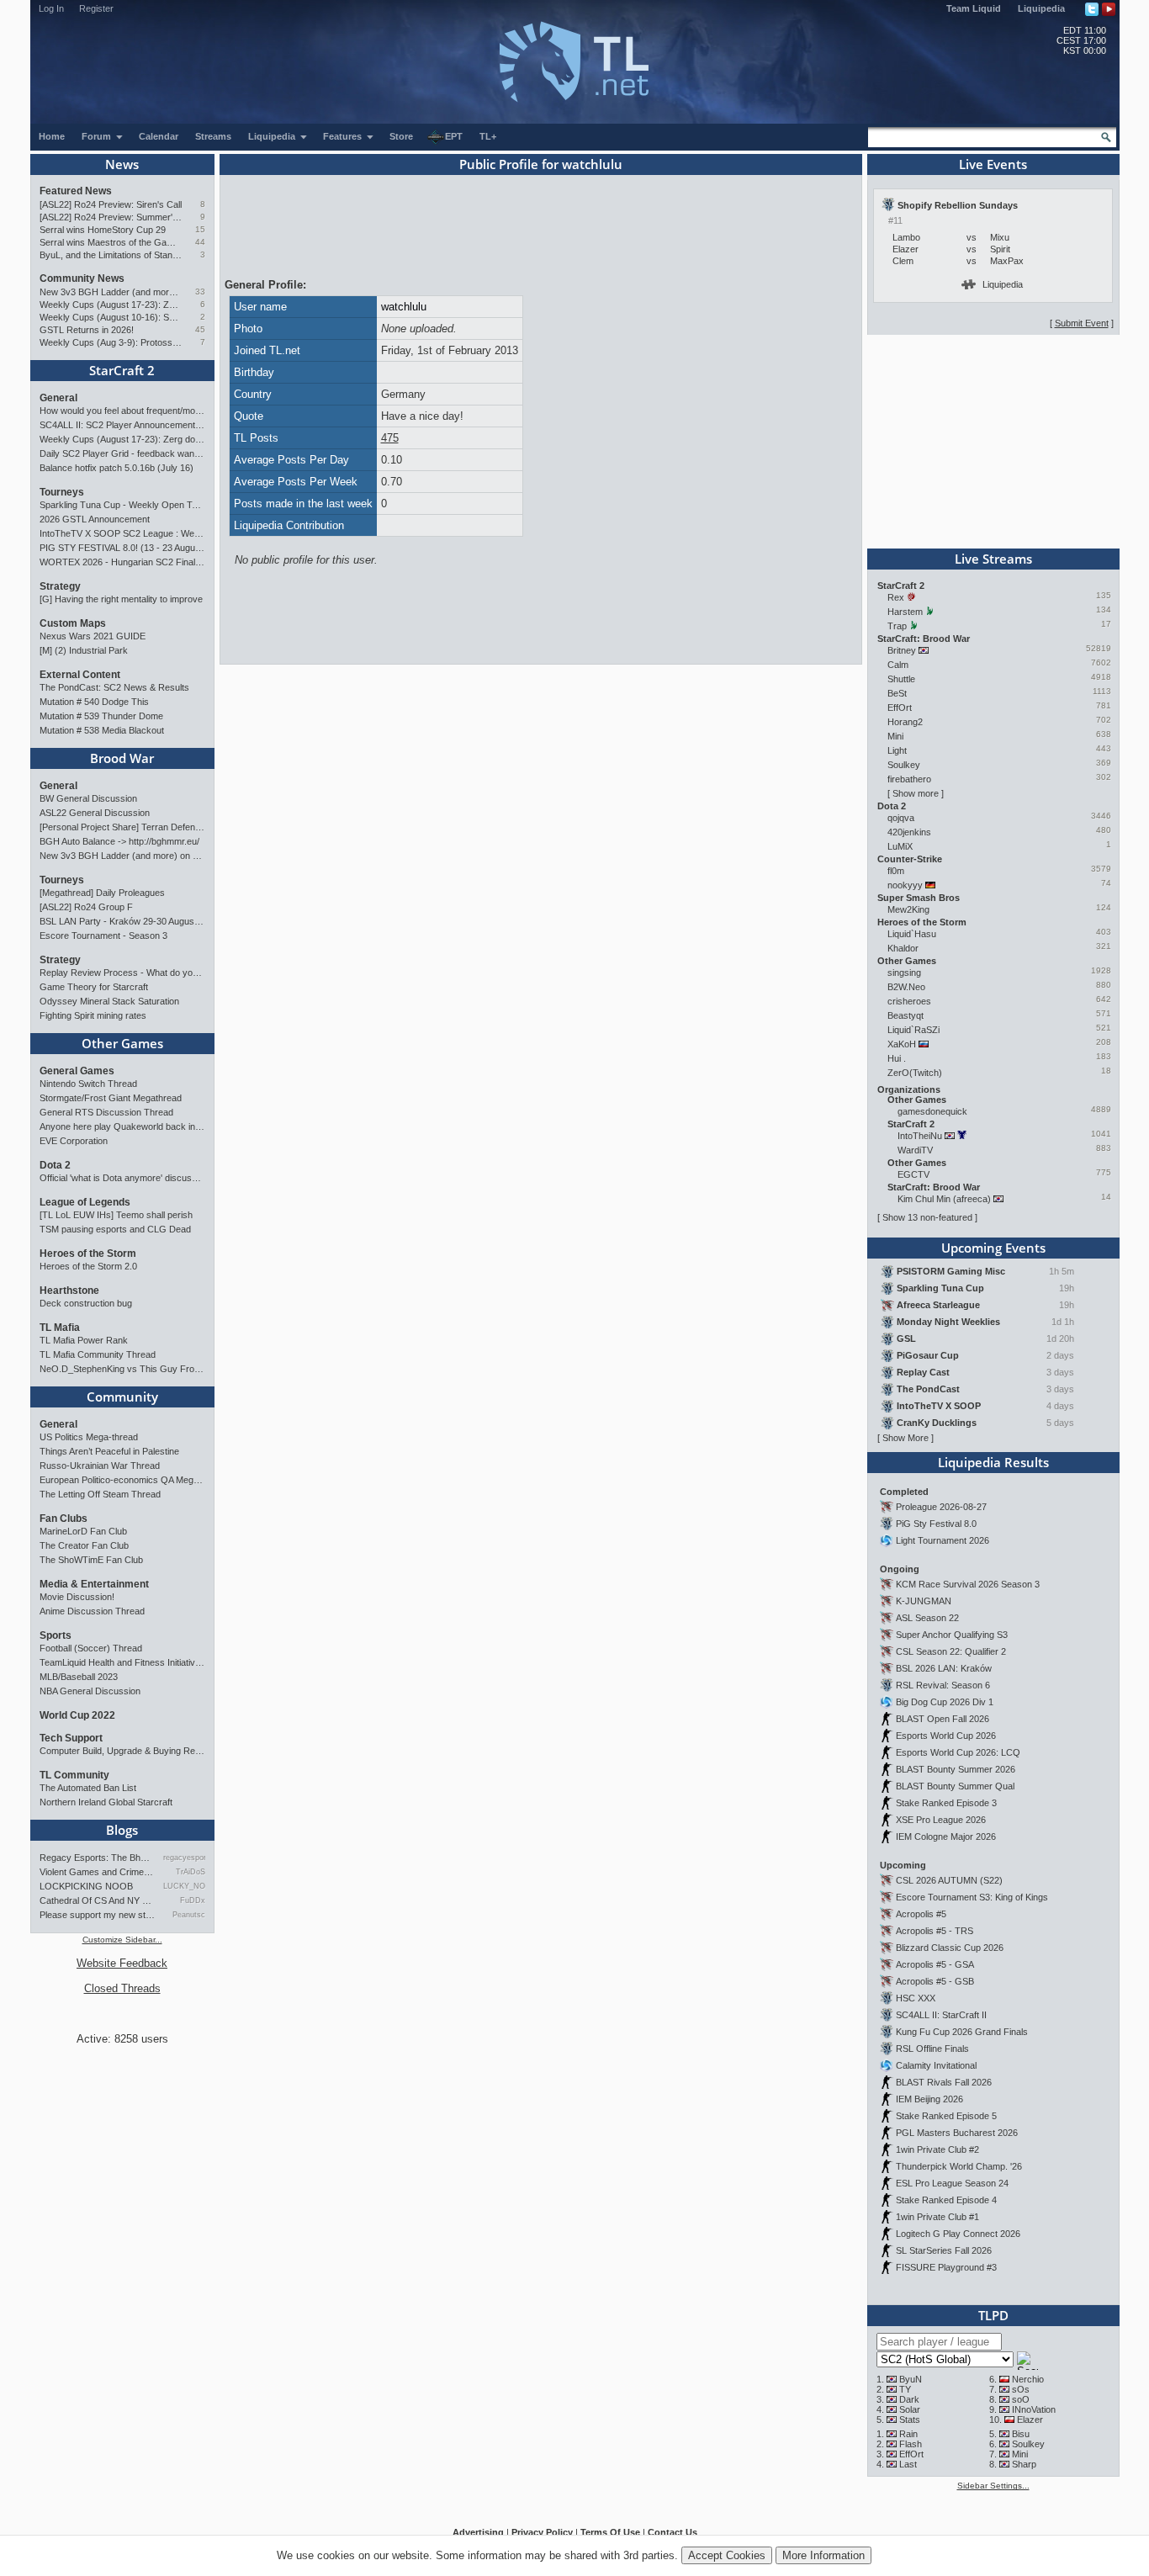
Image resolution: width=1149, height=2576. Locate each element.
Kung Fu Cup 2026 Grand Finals (962, 2032)
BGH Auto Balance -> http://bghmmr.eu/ (119, 841)
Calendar (159, 136)
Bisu (1021, 2434)
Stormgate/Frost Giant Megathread (111, 1098)
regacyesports (184, 1858)
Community (122, 1397)
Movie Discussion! (77, 1597)
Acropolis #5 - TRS (935, 1931)
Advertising (478, 2532)
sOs (1021, 2389)
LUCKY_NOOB (184, 1886)
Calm (898, 665)
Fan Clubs (64, 1519)
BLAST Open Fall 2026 (942, 1719)
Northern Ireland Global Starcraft (106, 1802)
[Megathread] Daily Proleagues (102, 893)
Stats (910, 2420)
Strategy (60, 586)
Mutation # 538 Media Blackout (102, 730)
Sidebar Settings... (993, 2486)
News (122, 164)
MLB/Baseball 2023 (79, 1677)
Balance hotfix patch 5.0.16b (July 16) (116, 468)
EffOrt (900, 708)
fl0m (896, 871)
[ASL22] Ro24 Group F (86, 907)
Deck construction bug (86, 1303)
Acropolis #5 (921, 1914)
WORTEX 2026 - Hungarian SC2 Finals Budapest (122, 562)
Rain (908, 2434)
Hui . (897, 1058)
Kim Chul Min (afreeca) (944, 1199)
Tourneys (62, 492)
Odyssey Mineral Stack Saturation (109, 1001)
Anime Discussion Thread (92, 1611)
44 (200, 242)
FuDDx (192, 1900)
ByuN (911, 2379)
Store (401, 136)
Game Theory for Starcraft (94, 987)
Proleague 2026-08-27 (941, 1507)
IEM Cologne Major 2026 (946, 1837)
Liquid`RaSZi (913, 1030)
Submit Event (1082, 323)
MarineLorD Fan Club (83, 1531)
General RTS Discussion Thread (106, 1112)
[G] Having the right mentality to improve (121, 599)
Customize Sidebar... (122, 1940)
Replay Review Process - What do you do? (122, 973)
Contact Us (672, 2532)
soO (1021, 2399)
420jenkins (909, 832)
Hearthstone (69, 1291)
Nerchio (1028, 2379)
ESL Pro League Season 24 (952, 2183)
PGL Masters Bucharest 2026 (957, 2133)
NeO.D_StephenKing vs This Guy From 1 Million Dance (122, 1369)
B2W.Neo (906, 987)
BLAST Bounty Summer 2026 (956, 1769)
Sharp (1024, 2464)
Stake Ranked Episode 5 (946, 2116)
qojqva (901, 818)
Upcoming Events (993, 1248)
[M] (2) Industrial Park (84, 650)
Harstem (905, 612)
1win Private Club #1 (937, 2217)
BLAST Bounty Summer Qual (955, 1786)
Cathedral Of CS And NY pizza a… (98, 1900)
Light (897, 750)
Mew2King (908, 909)
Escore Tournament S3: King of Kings (972, 1897)
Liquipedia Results (993, 1462)
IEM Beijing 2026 (929, 2099)
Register (96, 8)
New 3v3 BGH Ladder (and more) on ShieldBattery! (111, 292)
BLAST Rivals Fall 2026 (944, 2082)
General (58, 398)
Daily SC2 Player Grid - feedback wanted (122, 453)
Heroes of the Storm (88, 1254)
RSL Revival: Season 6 (943, 1685)
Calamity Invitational (936, 2065)
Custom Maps (73, 623)
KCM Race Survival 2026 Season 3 (968, 1584)
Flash (911, 2444)
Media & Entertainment (94, 1584)
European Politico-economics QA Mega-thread (122, 1480)
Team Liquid (974, 8)
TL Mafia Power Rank (84, 1340)
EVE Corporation (74, 1141)
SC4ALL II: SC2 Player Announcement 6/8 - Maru (122, 425)
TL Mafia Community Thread (98, 1354)
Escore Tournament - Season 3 (103, 936)
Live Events (993, 164)
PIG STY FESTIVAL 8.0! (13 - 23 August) (122, 548)
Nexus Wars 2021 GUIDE (93, 636)
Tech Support (71, 1738)
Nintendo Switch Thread (88, 1084)
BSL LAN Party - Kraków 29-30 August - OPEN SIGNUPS (122, 921)
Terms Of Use (610, 2532)
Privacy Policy (542, 2532)
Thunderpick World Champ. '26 (959, 2166)
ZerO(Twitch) (915, 1073)
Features (344, 136)
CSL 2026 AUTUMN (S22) (949, 1880)
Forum (98, 136)
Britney (902, 650)
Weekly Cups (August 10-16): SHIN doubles (111, 317)
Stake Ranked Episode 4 (946, 2200)
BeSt (897, 693)
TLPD (993, 2315)
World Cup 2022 (77, 1715)
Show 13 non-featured (927, 1217)
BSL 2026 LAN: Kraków (944, 1668)
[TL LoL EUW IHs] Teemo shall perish (116, 1215)
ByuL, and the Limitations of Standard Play (111, 255)
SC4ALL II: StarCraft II (941, 2015)
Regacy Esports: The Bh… (95, 1858)
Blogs (122, 1830)
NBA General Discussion (90, 1691)
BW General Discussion (88, 798)
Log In (51, 8)
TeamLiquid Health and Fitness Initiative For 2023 (122, 1662)
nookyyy (905, 885)
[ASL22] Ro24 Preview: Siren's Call (111, 204)
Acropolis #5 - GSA (935, 1964)
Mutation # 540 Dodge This (94, 702)
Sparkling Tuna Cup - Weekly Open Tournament (122, 505)
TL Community (74, 1775)
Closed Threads (122, 1988)
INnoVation (1034, 2409)
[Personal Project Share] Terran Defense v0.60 (122, 827)
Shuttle (901, 679)
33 (200, 292)
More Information (823, 2555)
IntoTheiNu (920, 1136)
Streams (213, 136)
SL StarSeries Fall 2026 (944, 2250)
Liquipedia (1041, 8)
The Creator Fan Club (84, 1545)
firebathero (909, 779)
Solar (910, 2409)
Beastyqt (905, 1015)
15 (200, 229)
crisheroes (909, 1001)
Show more (916, 793)
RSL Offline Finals (932, 2049)
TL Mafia (60, 1328)
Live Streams (993, 559)
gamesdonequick (932, 1111)
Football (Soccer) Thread (91, 1648)
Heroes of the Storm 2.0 (88, 1266)
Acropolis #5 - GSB (935, 1981)
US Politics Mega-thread (89, 1437)
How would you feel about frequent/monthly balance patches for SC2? (122, 411)
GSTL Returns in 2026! (87, 330)
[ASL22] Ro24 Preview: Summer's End (111, 217)
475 (390, 438)
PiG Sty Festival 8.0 (936, 1524)
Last (908, 2464)
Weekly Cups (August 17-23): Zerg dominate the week (111, 305)
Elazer (1030, 2420)
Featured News (76, 191)
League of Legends (85, 1202)
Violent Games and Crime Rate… (98, 1872)
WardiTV (915, 1150)
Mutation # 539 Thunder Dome (101, 716)
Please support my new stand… (98, 1915)
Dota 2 (55, 1165)
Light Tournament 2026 (942, 1540)
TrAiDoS (190, 1872)
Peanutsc (188, 1915)
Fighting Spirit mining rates (93, 1015)
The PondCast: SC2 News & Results (114, 687)
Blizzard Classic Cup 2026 (950, 1948)
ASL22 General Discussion (95, 813)
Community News (82, 278)
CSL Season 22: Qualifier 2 (951, 1651)
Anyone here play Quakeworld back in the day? (122, 1126)
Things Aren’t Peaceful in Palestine (109, 1451)
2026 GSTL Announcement (95, 519)
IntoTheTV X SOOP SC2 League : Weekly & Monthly (122, 533)
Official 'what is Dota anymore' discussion (122, 1178)
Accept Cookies (727, 2555)
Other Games (122, 1043)
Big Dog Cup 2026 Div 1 (945, 1702)
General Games (77, 1071)
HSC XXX (916, 1998)
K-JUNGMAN (924, 1601)
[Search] (1106, 137)
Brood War (122, 758)
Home (52, 136)
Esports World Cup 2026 (946, 1736)
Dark (909, 2399)
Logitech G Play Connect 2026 (958, 2234)
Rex (896, 597)
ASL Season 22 (927, 1618)
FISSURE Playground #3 (946, 2267)
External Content (80, 675)
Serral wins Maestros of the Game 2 (111, 242)
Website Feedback (122, 1963)
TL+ (488, 136)
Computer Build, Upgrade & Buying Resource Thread (122, 1751)
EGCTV (913, 1174)
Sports (56, 1635)
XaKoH (902, 1044)
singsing (904, 973)
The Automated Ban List (88, 1788)
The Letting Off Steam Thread (100, 1494)
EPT (454, 136)
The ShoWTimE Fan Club (91, 1560)
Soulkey (904, 765)
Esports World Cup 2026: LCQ (958, 1752)
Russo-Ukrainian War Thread (100, 1466)
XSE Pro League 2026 (941, 1820)
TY (905, 2389)
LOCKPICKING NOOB (86, 1886)
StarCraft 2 (122, 370)
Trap (897, 626)
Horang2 (905, 722)
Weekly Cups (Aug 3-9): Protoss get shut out (111, 342)
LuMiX (900, 846)
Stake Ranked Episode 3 (946, 1803)
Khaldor (903, 948)
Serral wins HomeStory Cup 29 (103, 230)
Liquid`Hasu (912, 934)
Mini (895, 736)
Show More (905, 1438)
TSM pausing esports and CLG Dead (115, 1229)
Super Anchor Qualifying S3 (952, 1635)
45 (200, 329)
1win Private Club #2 (937, 2149)
